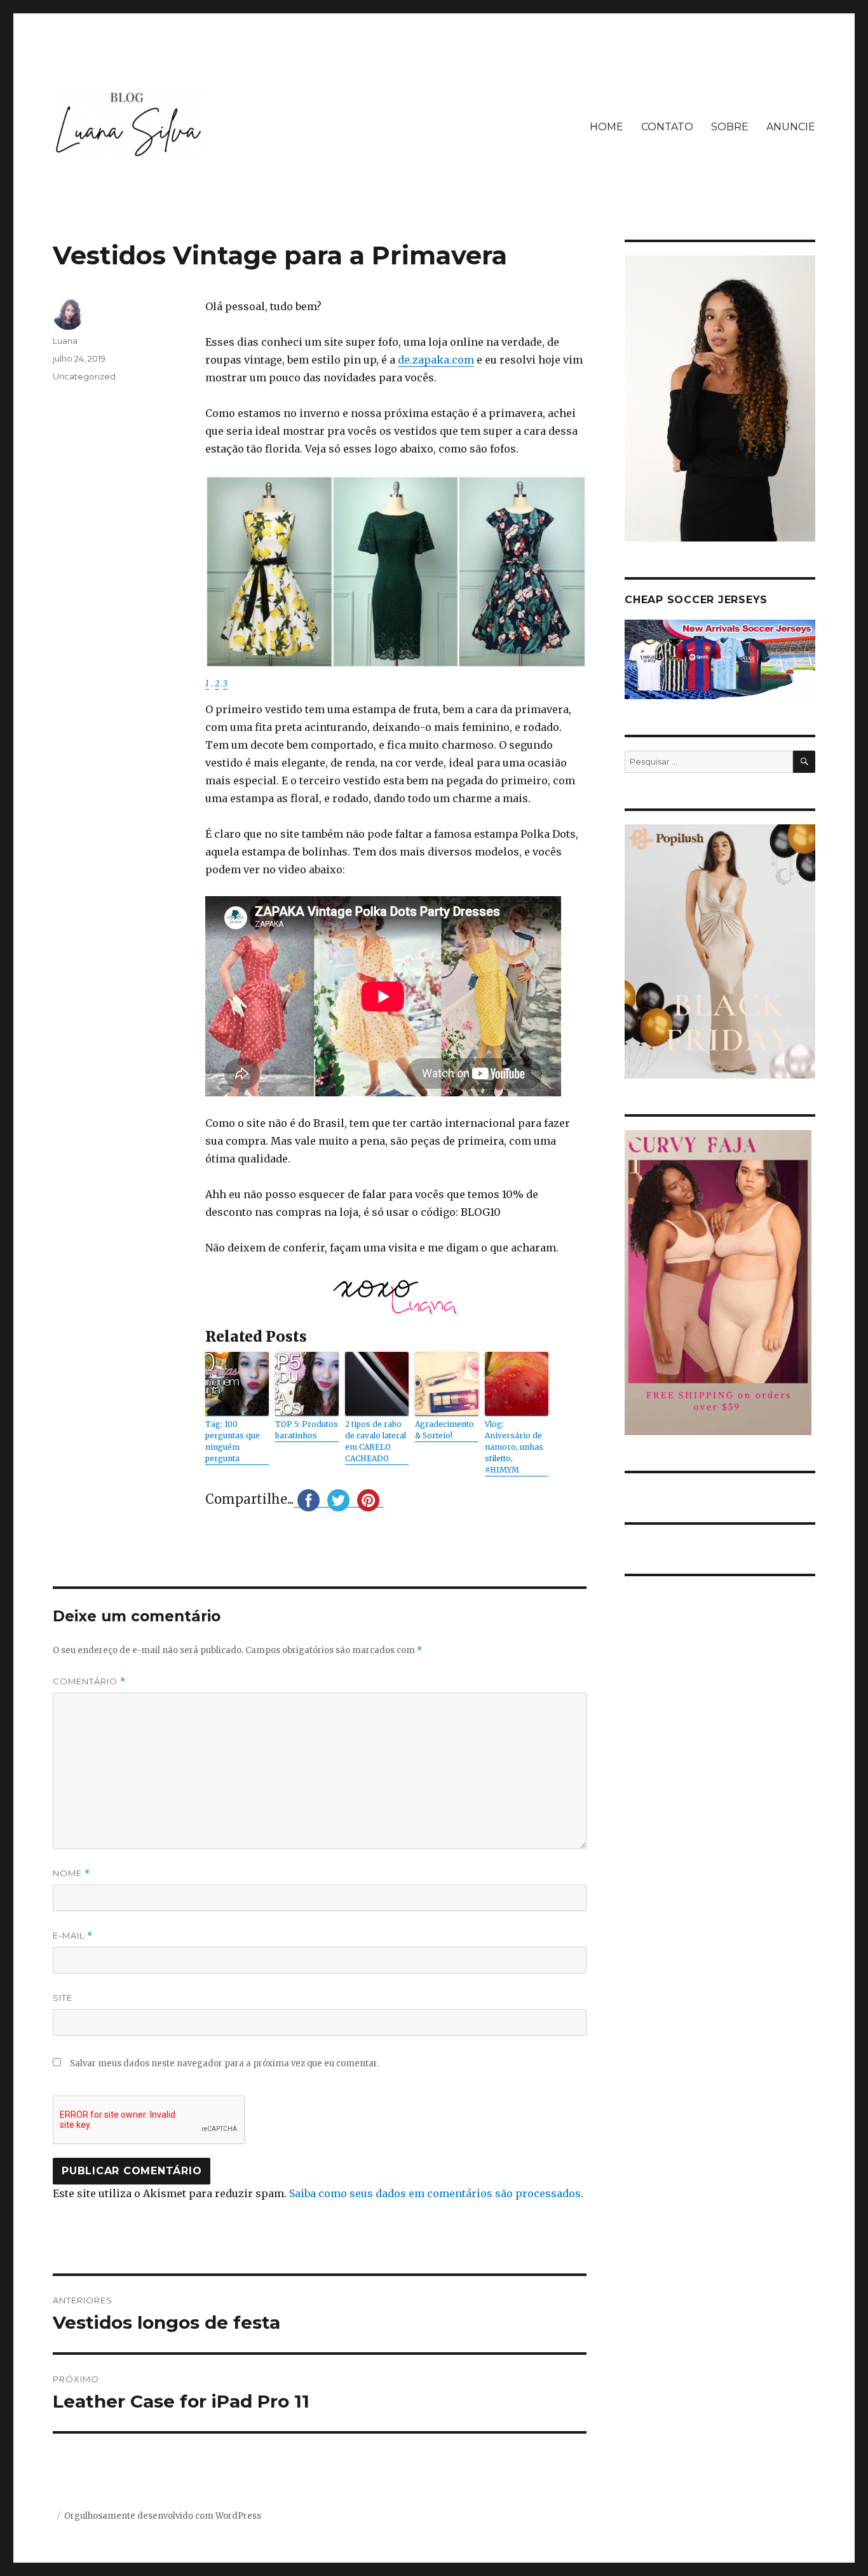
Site (63, 1998)
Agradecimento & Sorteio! (444, 1430)
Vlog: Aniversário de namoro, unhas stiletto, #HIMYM (514, 1447)
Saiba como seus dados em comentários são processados (435, 2193)
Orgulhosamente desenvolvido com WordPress (163, 2516)
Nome (71, 1873)
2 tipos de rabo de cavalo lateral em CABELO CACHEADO (376, 1441)
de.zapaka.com (436, 360)
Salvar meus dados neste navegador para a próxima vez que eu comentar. (224, 2063)
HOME (607, 127)
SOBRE (730, 127)
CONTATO (667, 127)
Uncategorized (84, 376)
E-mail (73, 1936)
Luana (65, 341)
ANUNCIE (791, 127)
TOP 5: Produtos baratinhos (307, 1430)
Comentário (89, 1681)
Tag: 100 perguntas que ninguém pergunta (233, 1441)
